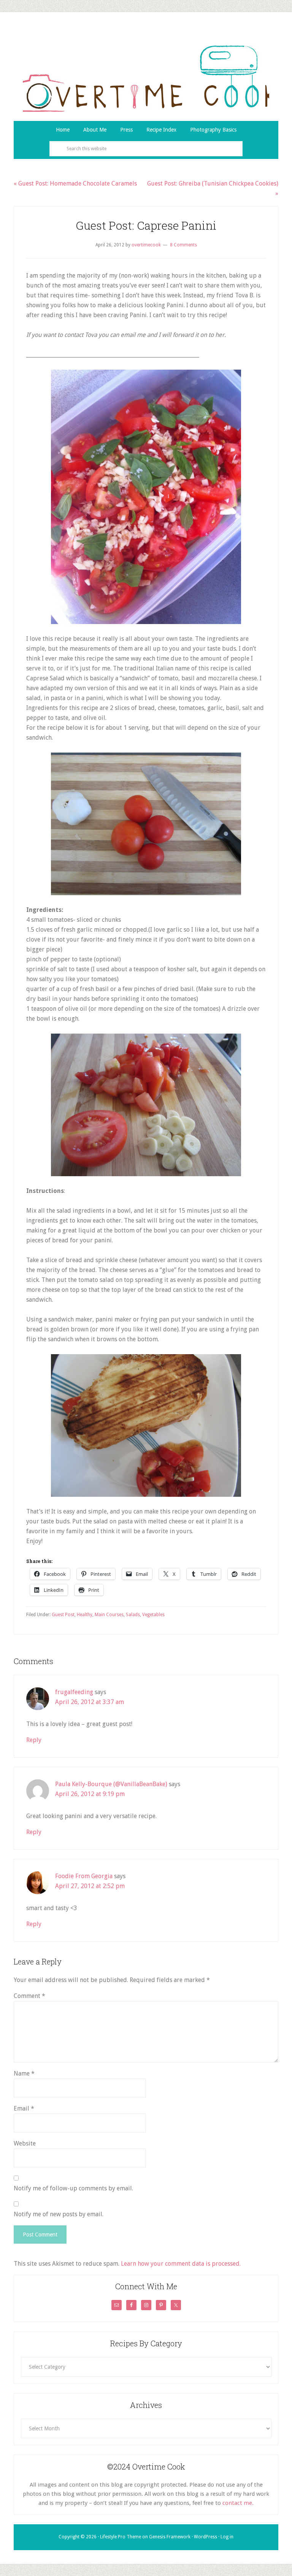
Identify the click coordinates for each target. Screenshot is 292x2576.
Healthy (85, 1615)
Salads (133, 1615)
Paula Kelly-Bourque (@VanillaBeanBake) (111, 1784)
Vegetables (153, 1615)
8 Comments (183, 245)
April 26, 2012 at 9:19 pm (90, 1794)
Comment (29, 1996)
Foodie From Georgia (84, 1876)
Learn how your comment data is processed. (181, 2264)
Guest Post (63, 1615)
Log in (227, 2537)
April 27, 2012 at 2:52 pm (90, 1886)
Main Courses (109, 1615)
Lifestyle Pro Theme (121, 2537)
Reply (34, 1740)
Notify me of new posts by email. (59, 2214)
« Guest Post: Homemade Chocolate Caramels (75, 183)
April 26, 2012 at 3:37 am (90, 1702)
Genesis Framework (170, 2537)
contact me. (238, 2503)
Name (24, 2073)
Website (25, 2143)
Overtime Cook (146, 78)
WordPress (206, 2537)
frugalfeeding (74, 1692)
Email (24, 2108)
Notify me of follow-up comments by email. (73, 2188)
